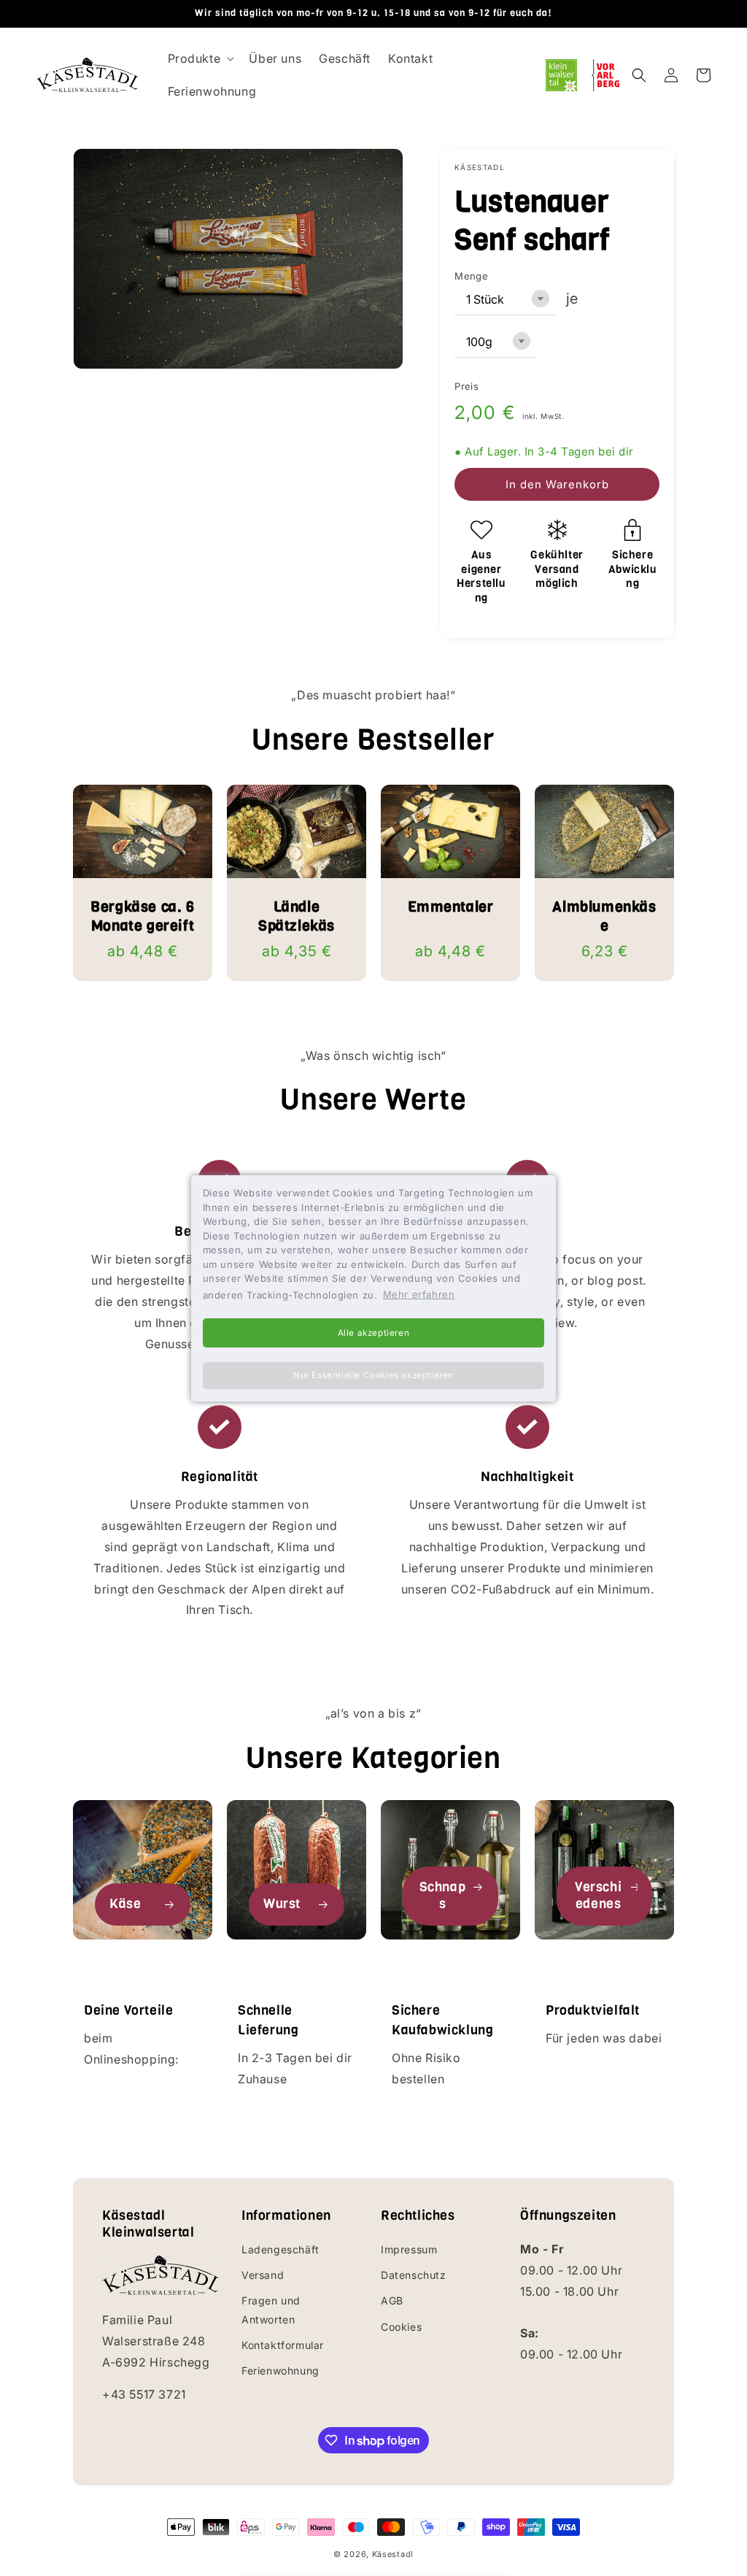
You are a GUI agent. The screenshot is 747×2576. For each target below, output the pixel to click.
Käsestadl (393, 2554)
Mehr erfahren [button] (419, 1294)
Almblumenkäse (604, 917)
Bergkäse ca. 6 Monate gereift (142, 917)
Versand (263, 2275)
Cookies (401, 2327)
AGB (392, 2300)
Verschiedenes (598, 1896)
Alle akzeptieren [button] (374, 1333)
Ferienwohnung (280, 2371)
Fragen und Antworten (271, 2310)
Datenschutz (414, 2275)
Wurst (282, 1904)
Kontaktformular (283, 2345)
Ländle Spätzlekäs (297, 917)
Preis (467, 386)
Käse (125, 1904)
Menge (471, 276)
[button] (200, 59)
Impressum (409, 2249)
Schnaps (443, 1896)
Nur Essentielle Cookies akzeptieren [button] (373, 1375)
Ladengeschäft (280, 2249)
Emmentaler (451, 907)
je (572, 299)
